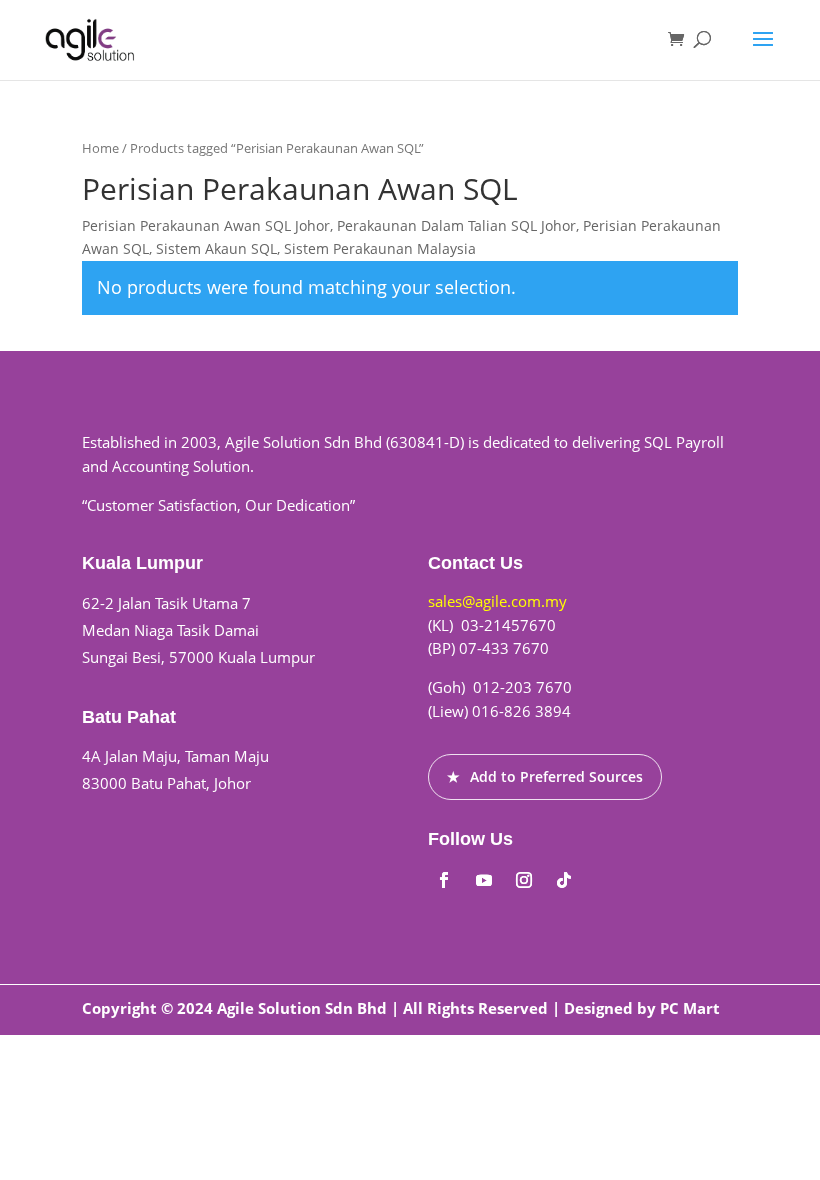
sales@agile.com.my (497, 601)
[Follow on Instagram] (524, 880)
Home (100, 148)
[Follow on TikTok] (564, 880)
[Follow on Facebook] (444, 880)
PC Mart (690, 1008)
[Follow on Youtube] (484, 880)
